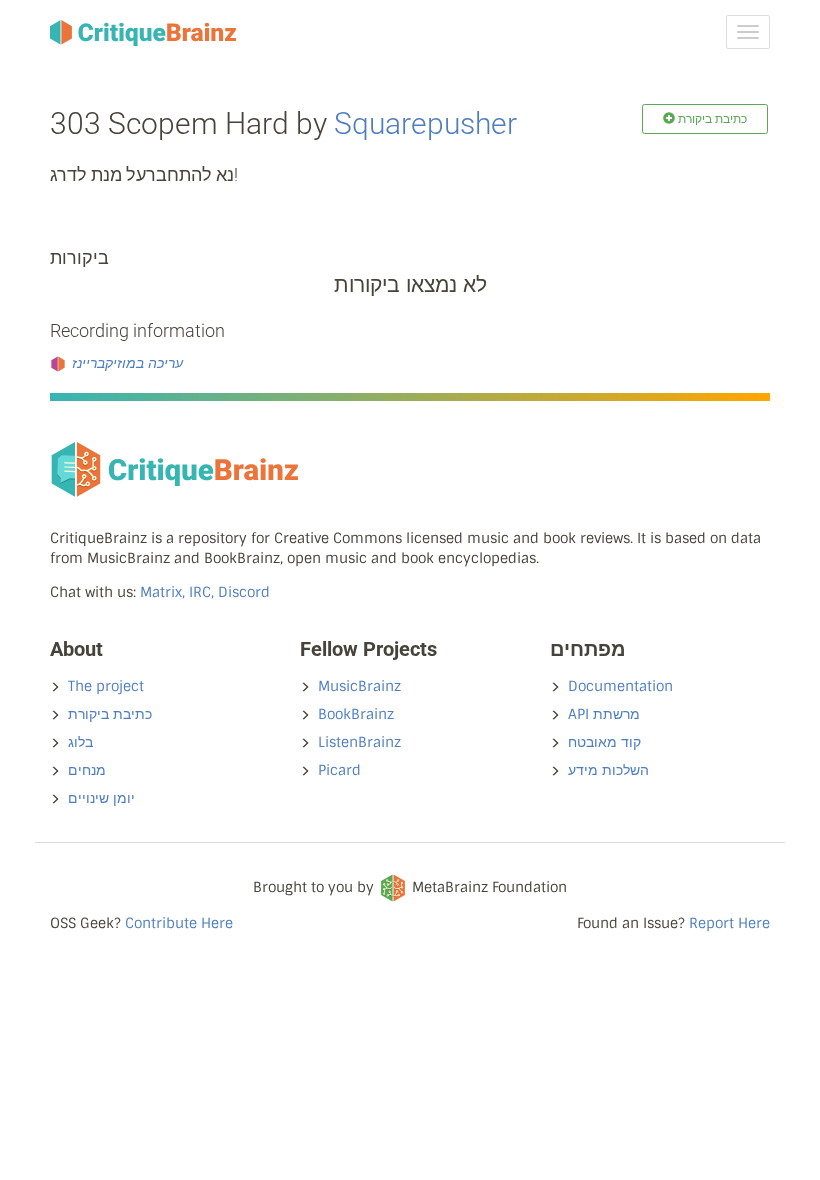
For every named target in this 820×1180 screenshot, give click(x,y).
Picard (339, 770)
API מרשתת (604, 714)
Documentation (620, 686)
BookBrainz (356, 714)
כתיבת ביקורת (110, 714)
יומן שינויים (101, 798)
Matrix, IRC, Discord (205, 592)
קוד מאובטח (604, 742)
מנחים (87, 770)
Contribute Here (179, 923)
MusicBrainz (359, 686)
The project (106, 686)
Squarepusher (425, 123)
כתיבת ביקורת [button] (711, 119)
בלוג (80, 742)
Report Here (729, 923)
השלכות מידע (608, 770)
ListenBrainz (359, 742)
